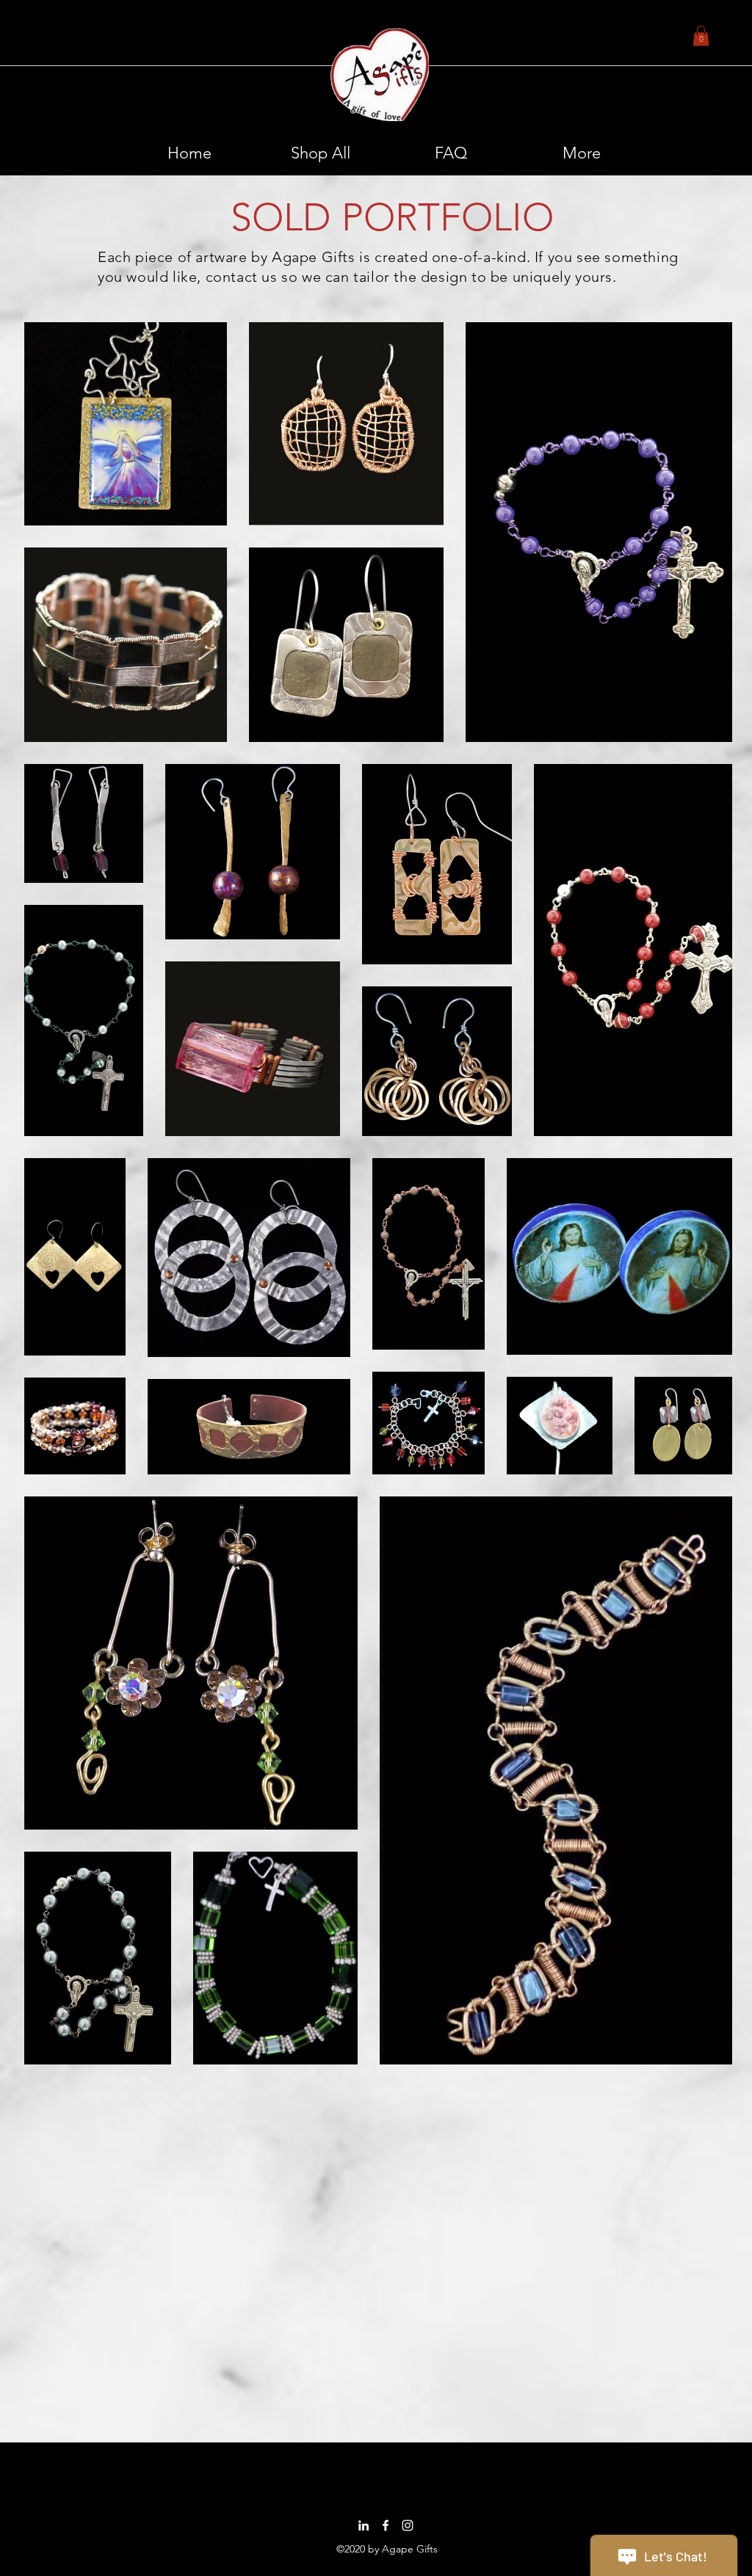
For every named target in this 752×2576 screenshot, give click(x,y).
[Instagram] (408, 2525)
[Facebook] (386, 2525)
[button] (701, 36)
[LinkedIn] (364, 2525)
